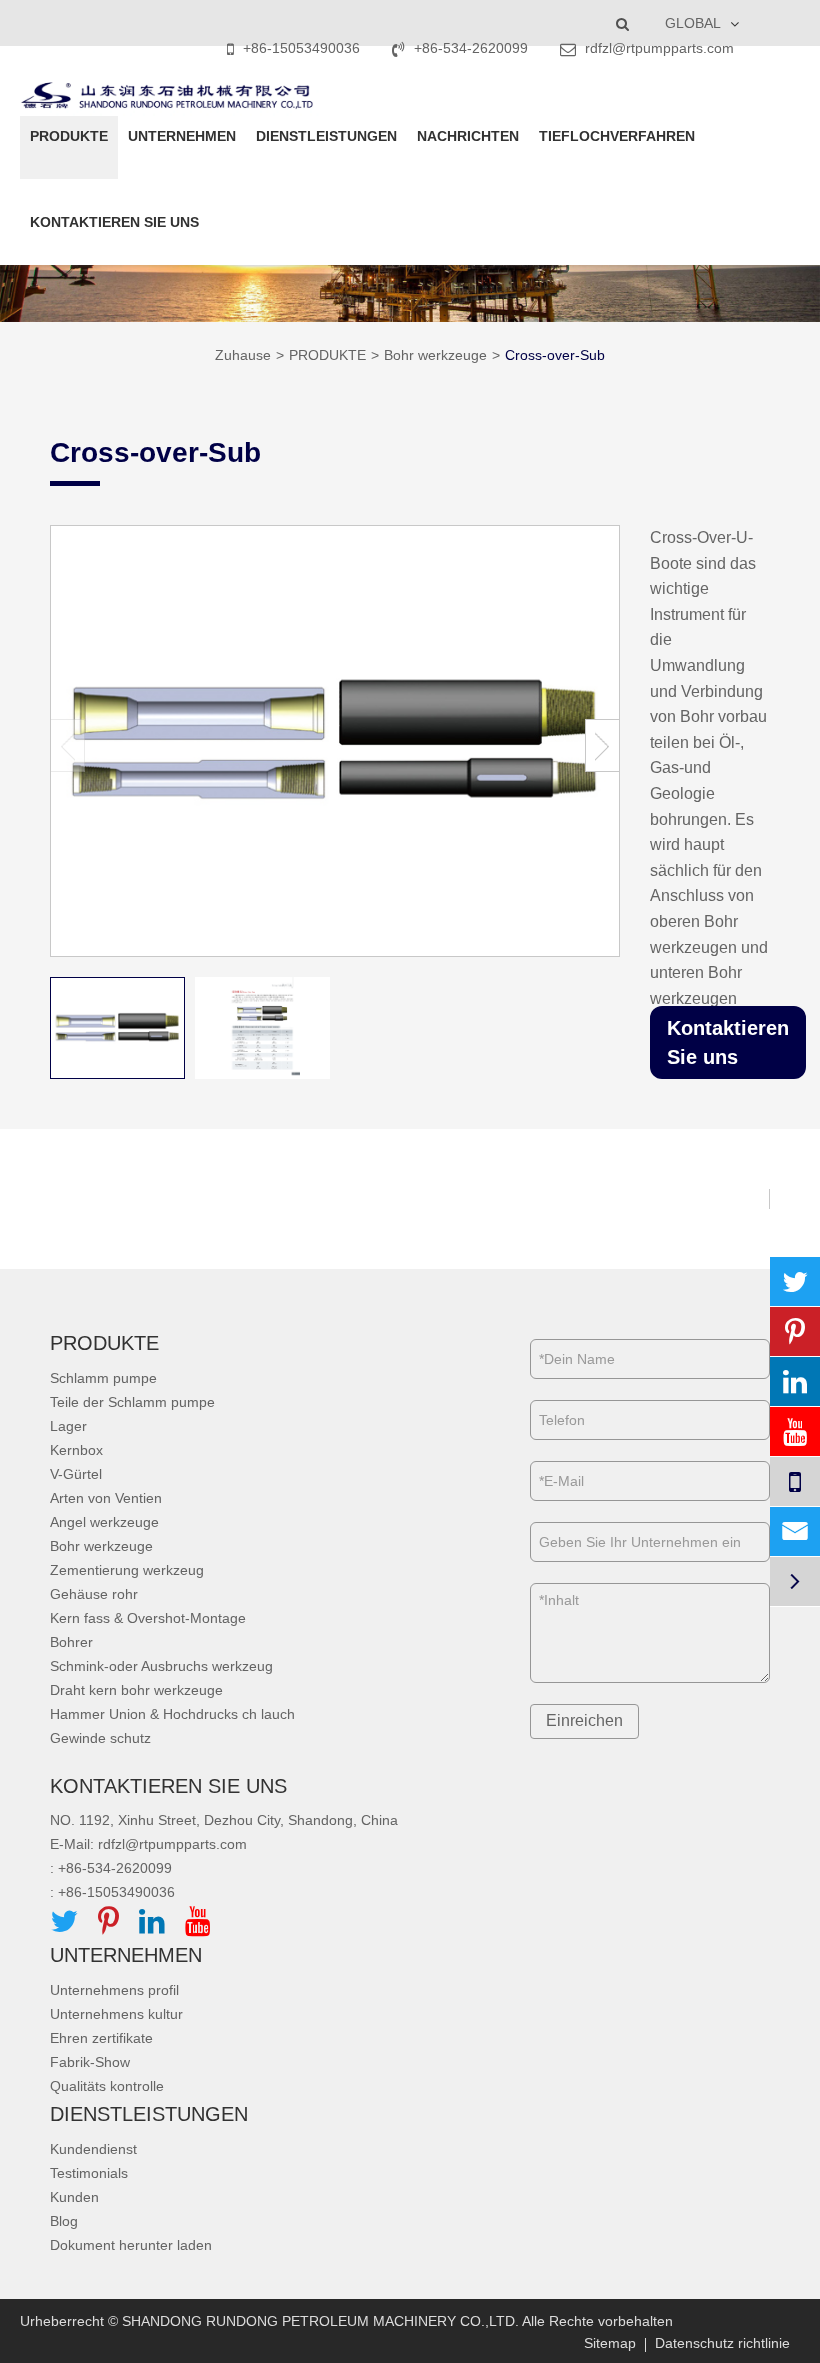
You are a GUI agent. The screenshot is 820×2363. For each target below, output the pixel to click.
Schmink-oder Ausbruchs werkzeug (161, 1666)
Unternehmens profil (114, 1990)
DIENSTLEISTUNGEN (326, 136)
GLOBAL (693, 23)
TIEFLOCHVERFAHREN (617, 136)
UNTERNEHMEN (182, 136)
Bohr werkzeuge (435, 355)
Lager (68, 1426)
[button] (602, 745)
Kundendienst (93, 2149)
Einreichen (584, 1720)
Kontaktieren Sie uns (728, 1042)
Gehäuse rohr (94, 1594)
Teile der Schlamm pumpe (132, 1402)
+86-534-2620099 (471, 48)
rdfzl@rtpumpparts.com (657, 48)
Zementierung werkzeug (127, 1570)
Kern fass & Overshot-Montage (148, 1618)
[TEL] (795, 1481)
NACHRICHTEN (468, 136)
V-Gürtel (76, 1474)
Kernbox (76, 1450)
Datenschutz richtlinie (722, 2343)
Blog (64, 2221)
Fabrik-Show (90, 2062)
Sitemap (610, 2343)
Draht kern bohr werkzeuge (136, 1690)
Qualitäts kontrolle (107, 2086)
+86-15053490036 (301, 48)
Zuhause (243, 355)
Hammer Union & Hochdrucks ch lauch (172, 1714)
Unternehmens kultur (116, 2014)
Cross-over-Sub (555, 355)
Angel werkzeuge (104, 1522)
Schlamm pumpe (103, 1378)
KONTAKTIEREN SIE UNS (114, 222)
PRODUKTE (69, 136)
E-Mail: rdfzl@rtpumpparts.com (148, 1844)
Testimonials (89, 2173)
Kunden (74, 2197)
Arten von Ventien (106, 1498)
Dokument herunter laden (131, 2245)
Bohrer (71, 1642)
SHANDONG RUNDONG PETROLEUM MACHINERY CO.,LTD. (320, 2321)
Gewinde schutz (100, 1738)
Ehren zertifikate (101, 2038)
